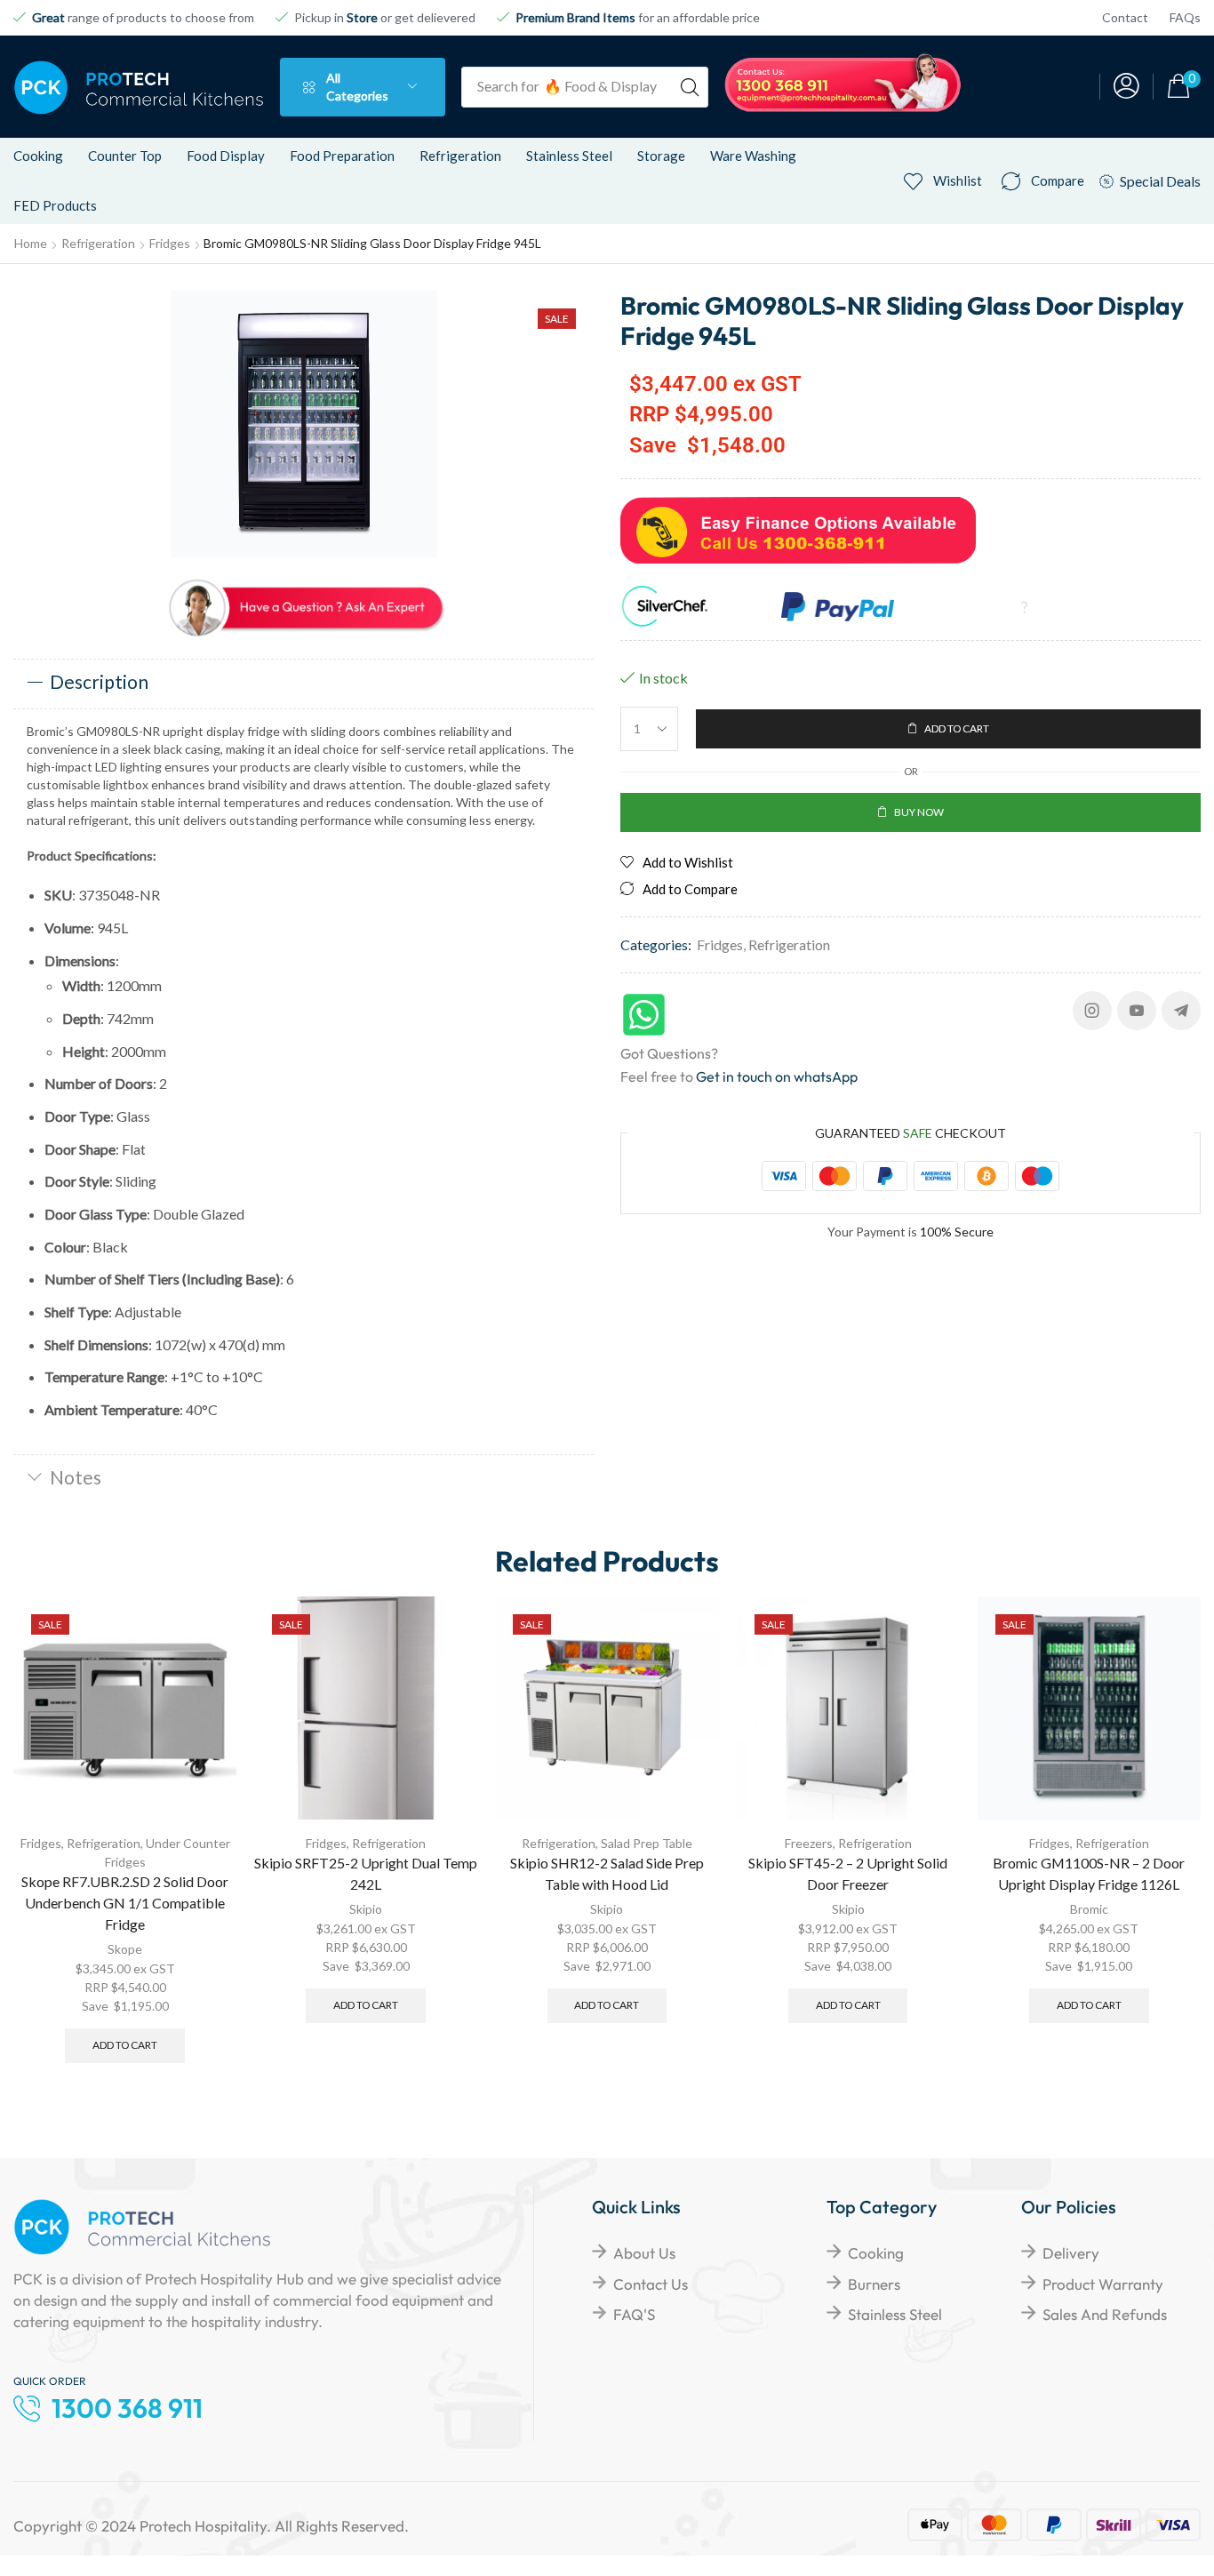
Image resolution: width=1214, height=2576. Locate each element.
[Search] (690, 87)
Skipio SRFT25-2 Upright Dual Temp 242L (366, 1873)
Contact (1125, 17)
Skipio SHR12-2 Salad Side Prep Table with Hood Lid (607, 1873)
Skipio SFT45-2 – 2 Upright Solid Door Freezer (848, 1873)
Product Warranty (1103, 2284)
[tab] (303, 684)
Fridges (170, 243)
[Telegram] (1181, 1011)
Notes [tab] (76, 1477)
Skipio (366, 1909)
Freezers (809, 1843)
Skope (125, 1949)
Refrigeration (98, 243)
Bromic (1089, 1909)
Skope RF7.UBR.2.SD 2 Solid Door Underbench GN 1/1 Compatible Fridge (125, 1903)
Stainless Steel (895, 2314)
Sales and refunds (1105, 2314)
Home (31, 243)
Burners (874, 2284)
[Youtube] (1137, 1011)
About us (644, 2253)
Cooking (876, 2253)
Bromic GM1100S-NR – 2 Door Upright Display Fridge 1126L (1089, 1873)
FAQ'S (634, 2314)
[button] (1126, 87)
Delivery (1071, 2253)
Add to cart (125, 2045)
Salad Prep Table (647, 1843)
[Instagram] (1092, 1011)
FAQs (1185, 17)
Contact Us (651, 2284)
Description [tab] (99, 681)
